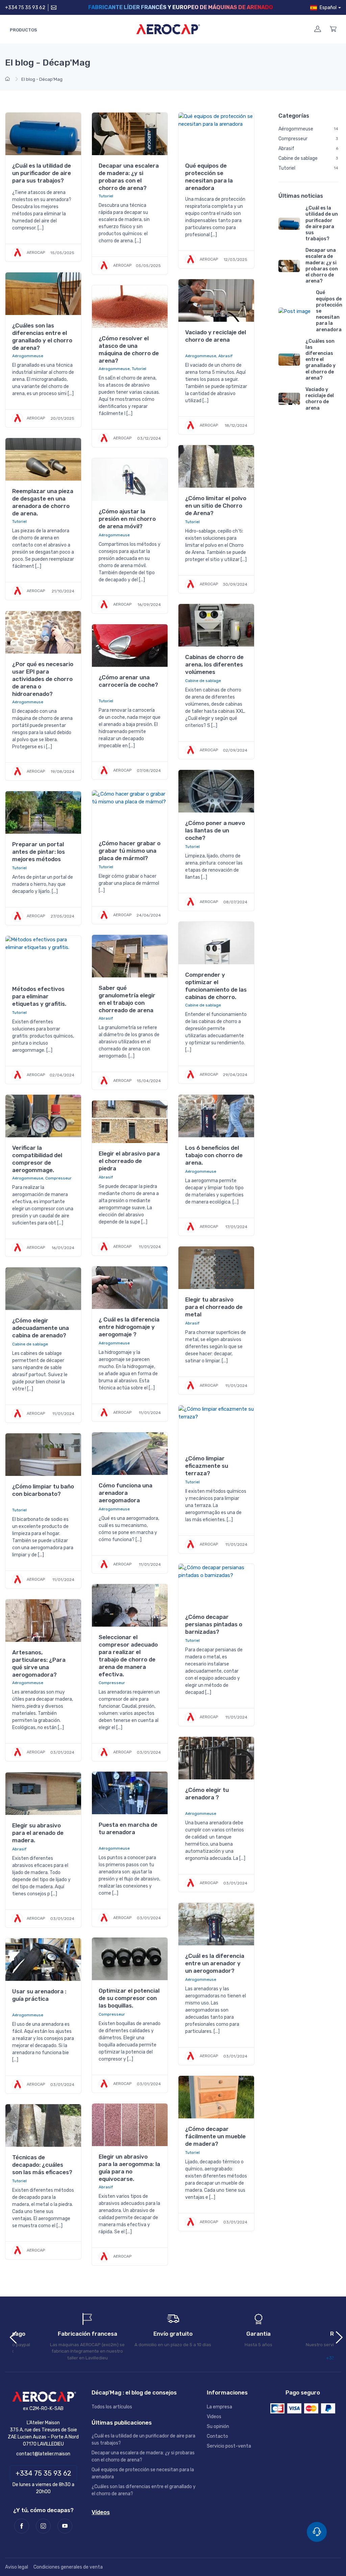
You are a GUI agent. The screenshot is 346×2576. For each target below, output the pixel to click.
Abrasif (225, 356)
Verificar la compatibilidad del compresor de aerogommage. (37, 1159)
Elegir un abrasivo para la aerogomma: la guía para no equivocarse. (129, 2168)
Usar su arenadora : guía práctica (39, 1995)
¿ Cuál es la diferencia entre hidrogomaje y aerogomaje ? (129, 1327)
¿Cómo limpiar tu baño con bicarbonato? (43, 1490)
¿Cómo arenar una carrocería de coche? (128, 681)
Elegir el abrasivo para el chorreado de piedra (129, 1161)
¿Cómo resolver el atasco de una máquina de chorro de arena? (129, 349)
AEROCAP (35, 252)
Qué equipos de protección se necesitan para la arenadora (209, 177)
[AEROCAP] (43, 2397)
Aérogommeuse (28, 356)
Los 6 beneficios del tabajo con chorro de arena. (214, 1155)
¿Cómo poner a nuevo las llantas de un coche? (215, 830)
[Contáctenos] (53, 8)
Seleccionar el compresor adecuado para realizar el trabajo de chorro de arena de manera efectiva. (128, 1656)
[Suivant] (336, 2336)
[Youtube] (65, 2526)
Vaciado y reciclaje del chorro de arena (216, 336)
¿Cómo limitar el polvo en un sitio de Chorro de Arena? (216, 506)
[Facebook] (22, 2526)
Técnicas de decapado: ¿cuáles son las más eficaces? (42, 2165)
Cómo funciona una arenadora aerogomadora (126, 1493)
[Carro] (333, 29)
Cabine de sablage (203, 681)
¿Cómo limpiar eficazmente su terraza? (207, 1466)
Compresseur (58, 1178)
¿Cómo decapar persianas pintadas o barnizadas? (214, 1624)
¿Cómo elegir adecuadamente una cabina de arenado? (41, 1328)
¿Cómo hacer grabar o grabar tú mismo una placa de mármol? (130, 851)
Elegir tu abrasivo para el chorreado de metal (214, 1307)
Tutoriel (106, 196)
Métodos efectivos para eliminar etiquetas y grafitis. (39, 996)
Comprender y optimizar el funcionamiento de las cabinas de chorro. (216, 986)
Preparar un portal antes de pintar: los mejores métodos (39, 852)
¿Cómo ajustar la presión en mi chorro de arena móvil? (127, 519)
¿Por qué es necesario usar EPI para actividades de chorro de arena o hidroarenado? (43, 679)
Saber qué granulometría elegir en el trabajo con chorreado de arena (127, 999)
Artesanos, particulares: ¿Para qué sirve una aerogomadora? (39, 1663)
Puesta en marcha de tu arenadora (128, 1828)
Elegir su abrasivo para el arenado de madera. (38, 1833)
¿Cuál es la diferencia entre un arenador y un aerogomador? (215, 1963)
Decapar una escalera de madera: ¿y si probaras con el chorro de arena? (129, 177)
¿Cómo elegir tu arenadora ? (207, 1794)
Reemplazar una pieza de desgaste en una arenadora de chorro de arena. (43, 502)
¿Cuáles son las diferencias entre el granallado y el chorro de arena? (42, 337)
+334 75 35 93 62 (25, 8)
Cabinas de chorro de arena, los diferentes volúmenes (214, 664)
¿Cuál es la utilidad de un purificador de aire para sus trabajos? (42, 173)
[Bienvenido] (8, 79)
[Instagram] (43, 2526)
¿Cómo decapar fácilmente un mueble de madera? (215, 2136)
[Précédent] (10, 2336)
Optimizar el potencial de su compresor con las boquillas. (129, 1998)
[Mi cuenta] (318, 29)
